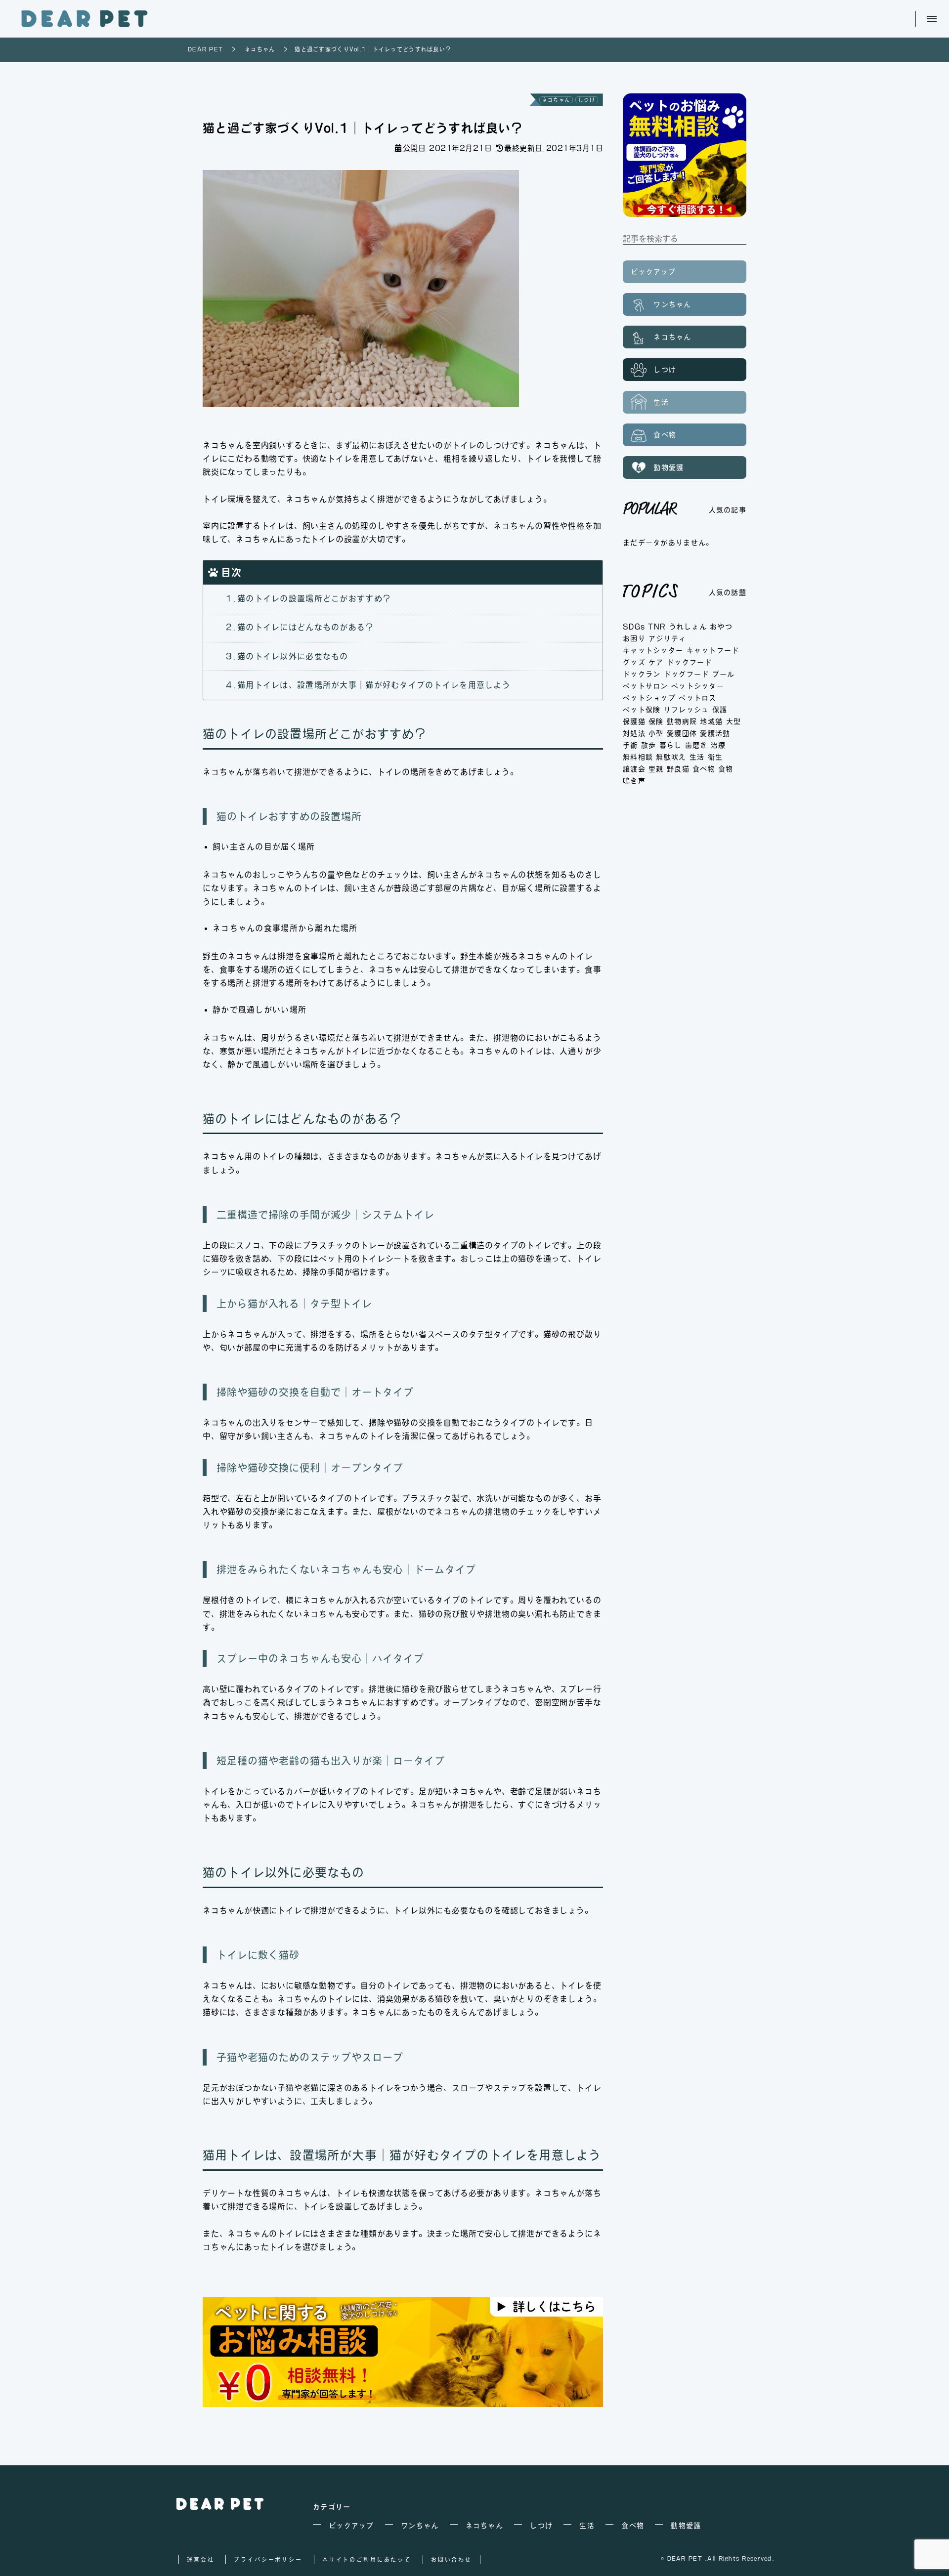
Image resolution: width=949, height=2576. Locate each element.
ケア (656, 662)
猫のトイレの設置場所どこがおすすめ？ (314, 598)
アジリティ (667, 638)
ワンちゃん (671, 304)
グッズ (634, 662)
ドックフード (690, 662)
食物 (726, 769)
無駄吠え (671, 757)
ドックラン (642, 674)
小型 (656, 733)
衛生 (715, 757)
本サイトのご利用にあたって (367, 2559)
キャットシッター (653, 650)
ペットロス (697, 698)
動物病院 (682, 721)
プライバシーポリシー (268, 2559)
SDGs (634, 627)
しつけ (587, 100)
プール (724, 674)
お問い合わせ (452, 2559)
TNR (657, 627)
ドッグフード (687, 674)
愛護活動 (715, 733)
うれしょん (688, 627)
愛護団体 (682, 733)
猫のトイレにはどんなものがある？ (305, 627)
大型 (734, 721)
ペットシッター (698, 686)
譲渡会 (634, 769)
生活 (660, 402)
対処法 (634, 733)
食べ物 (663, 435)
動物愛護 (667, 467)
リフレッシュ (687, 710)
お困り (634, 638)
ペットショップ (649, 698)
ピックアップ (653, 272)
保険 (656, 721)
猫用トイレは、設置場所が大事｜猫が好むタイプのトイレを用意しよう (374, 685)
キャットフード (713, 650)
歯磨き (696, 745)
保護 (720, 710)
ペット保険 (642, 710)
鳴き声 (634, 781)
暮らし (671, 745)
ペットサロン (646, 686)
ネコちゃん (556, 100)
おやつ (721, 627)
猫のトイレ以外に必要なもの (293, 656)
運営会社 (200, 2559)
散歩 (649, 745)
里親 (656, 769)
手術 (630, 745)
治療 (718, 745)
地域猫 (711, 721)
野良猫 (678, 769)
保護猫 (634, 721)
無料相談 (638, 757)
